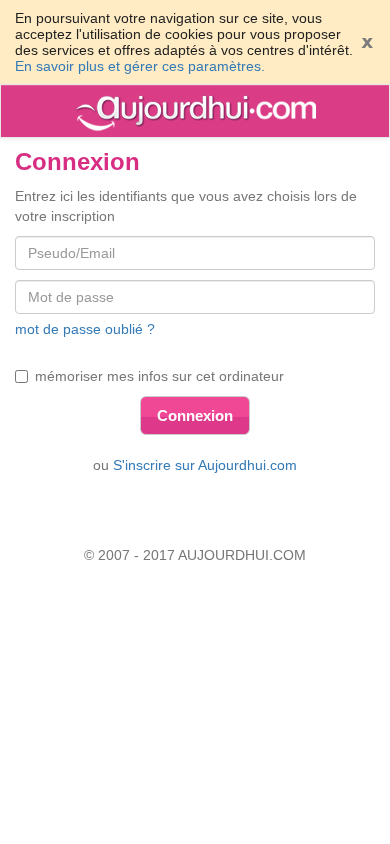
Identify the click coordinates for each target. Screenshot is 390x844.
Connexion (195, 415)
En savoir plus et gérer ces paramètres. (140, 66)
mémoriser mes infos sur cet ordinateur (159, 376)
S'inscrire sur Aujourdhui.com (205, 465)
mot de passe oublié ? (85, 329)
